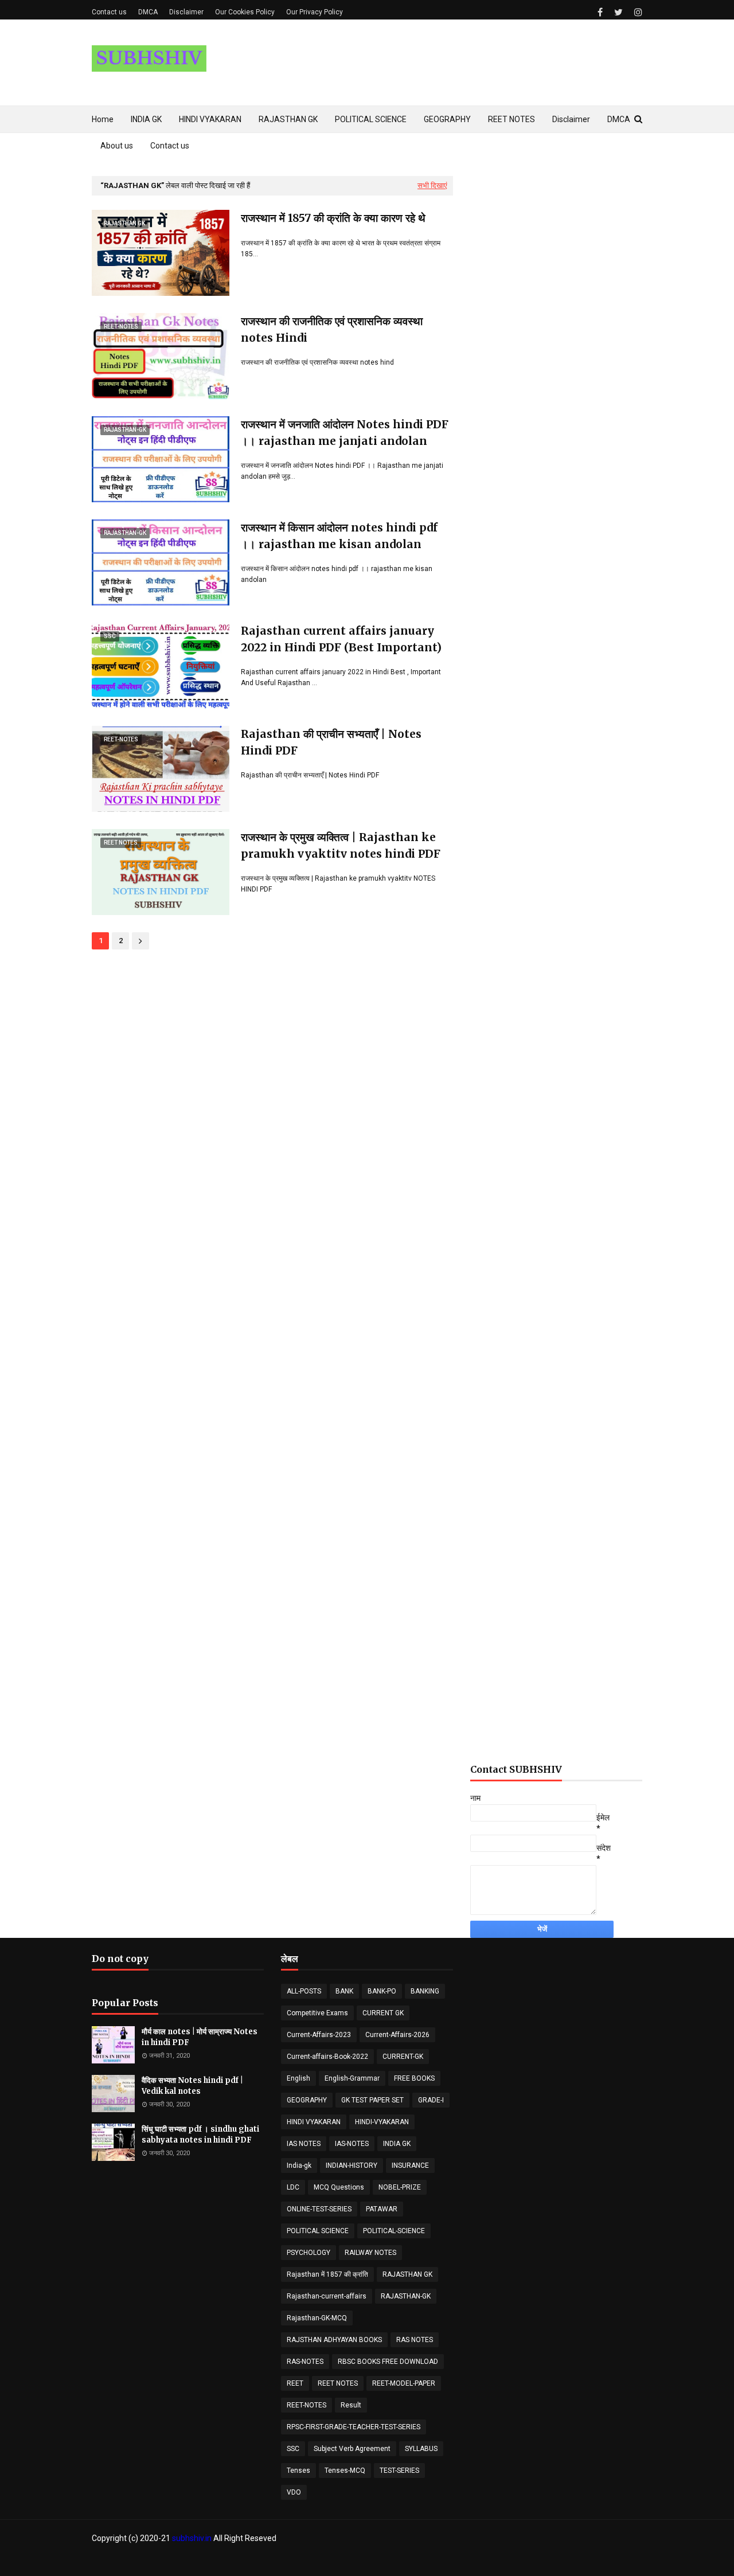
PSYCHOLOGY (309, 2253)
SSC (293, 2449)
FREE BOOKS (414, 2078)
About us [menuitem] (117, 146)
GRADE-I (431, 2100)
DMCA (148, 12)
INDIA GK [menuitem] (146, 119)
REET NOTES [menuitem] (512, 119)
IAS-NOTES (352, 2144)
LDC (293, 2187)
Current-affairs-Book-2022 (327, 2057)
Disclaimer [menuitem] (571, 119)
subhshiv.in (192, 2538)
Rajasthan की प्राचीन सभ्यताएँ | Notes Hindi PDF (331, 742)
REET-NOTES (307, 2405)
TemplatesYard (169, 2561)
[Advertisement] (556, 600)
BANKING (425, 1991)
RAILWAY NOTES (370, 2253)
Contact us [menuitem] (170, 146)
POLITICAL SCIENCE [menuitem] (371, 119)
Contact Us (624, 2561)
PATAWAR (382, 2209)
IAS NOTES (304, 2144)
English (298, 2078)
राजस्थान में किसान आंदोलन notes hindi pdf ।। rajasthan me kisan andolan (339, 536)
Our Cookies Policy (245, 12)
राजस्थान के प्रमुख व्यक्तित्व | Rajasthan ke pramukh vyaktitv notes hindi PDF (341, 845)
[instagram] (637, 12)
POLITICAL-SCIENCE (394, 2231)
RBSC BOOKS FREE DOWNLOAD (388, 2362)
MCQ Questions (339, 2187)
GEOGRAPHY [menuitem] (447, 119)
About (586, 2561)
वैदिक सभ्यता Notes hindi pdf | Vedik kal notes (192, 2086)
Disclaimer (186, 12)
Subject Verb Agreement (352, 2449)
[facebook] (600, 12)
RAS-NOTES (305, 2362)
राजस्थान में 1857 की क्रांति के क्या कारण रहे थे (333, 218)
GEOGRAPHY (307, 2100)
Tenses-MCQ (345, 2471)
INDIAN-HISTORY (352, 2165)
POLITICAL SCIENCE (318, 2231)
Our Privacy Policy (315, 12)
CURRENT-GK (403, 2057)
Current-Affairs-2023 (319, 2035)
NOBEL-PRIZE (400, 2187)
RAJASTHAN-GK (406, 2296)
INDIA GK (397, 2144)
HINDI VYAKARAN (314, 2122)
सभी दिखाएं (432, 185)
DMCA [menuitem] (619, 119)
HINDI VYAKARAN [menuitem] (210, 119)
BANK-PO (382, 1991)
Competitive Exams (317, 2013)
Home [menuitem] (103, 119)
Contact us (109, 12)
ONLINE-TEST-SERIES (319, 2209)
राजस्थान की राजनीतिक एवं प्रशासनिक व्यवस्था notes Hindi (332, 329)
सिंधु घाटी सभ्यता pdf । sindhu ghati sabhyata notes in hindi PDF (200, 2135)
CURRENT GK (383, 2013)
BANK (344, 1991)
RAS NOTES (415, 2340)
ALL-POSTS (304, 1991)
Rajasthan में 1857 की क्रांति (327, 2274)
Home (556, 2561)
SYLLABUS (421, 2449)
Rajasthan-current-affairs (327, 2296)
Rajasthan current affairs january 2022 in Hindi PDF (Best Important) (341, 639)
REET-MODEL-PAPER (404, 2383)
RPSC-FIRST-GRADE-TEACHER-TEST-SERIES (354, 2427)
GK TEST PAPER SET (372, 2100)
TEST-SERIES (399, 2471)
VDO (294, 2492)
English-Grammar (352, 2078)
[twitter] (618, 12)
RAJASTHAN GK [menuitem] (288, 119)
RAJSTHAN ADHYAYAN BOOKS (334, 2340)
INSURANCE (410, 2165)
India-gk (299, 2165)
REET (295, 2383)
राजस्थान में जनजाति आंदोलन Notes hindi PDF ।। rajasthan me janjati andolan (345, 433)
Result (351, 2405)
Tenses (298, 2471)
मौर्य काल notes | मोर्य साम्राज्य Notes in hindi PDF (200, 2037)
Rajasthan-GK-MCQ (317, 2318)
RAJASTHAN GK (407, 2274)
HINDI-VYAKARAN (382, 2122)
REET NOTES (338, 2383)
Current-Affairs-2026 (397, 2035)
